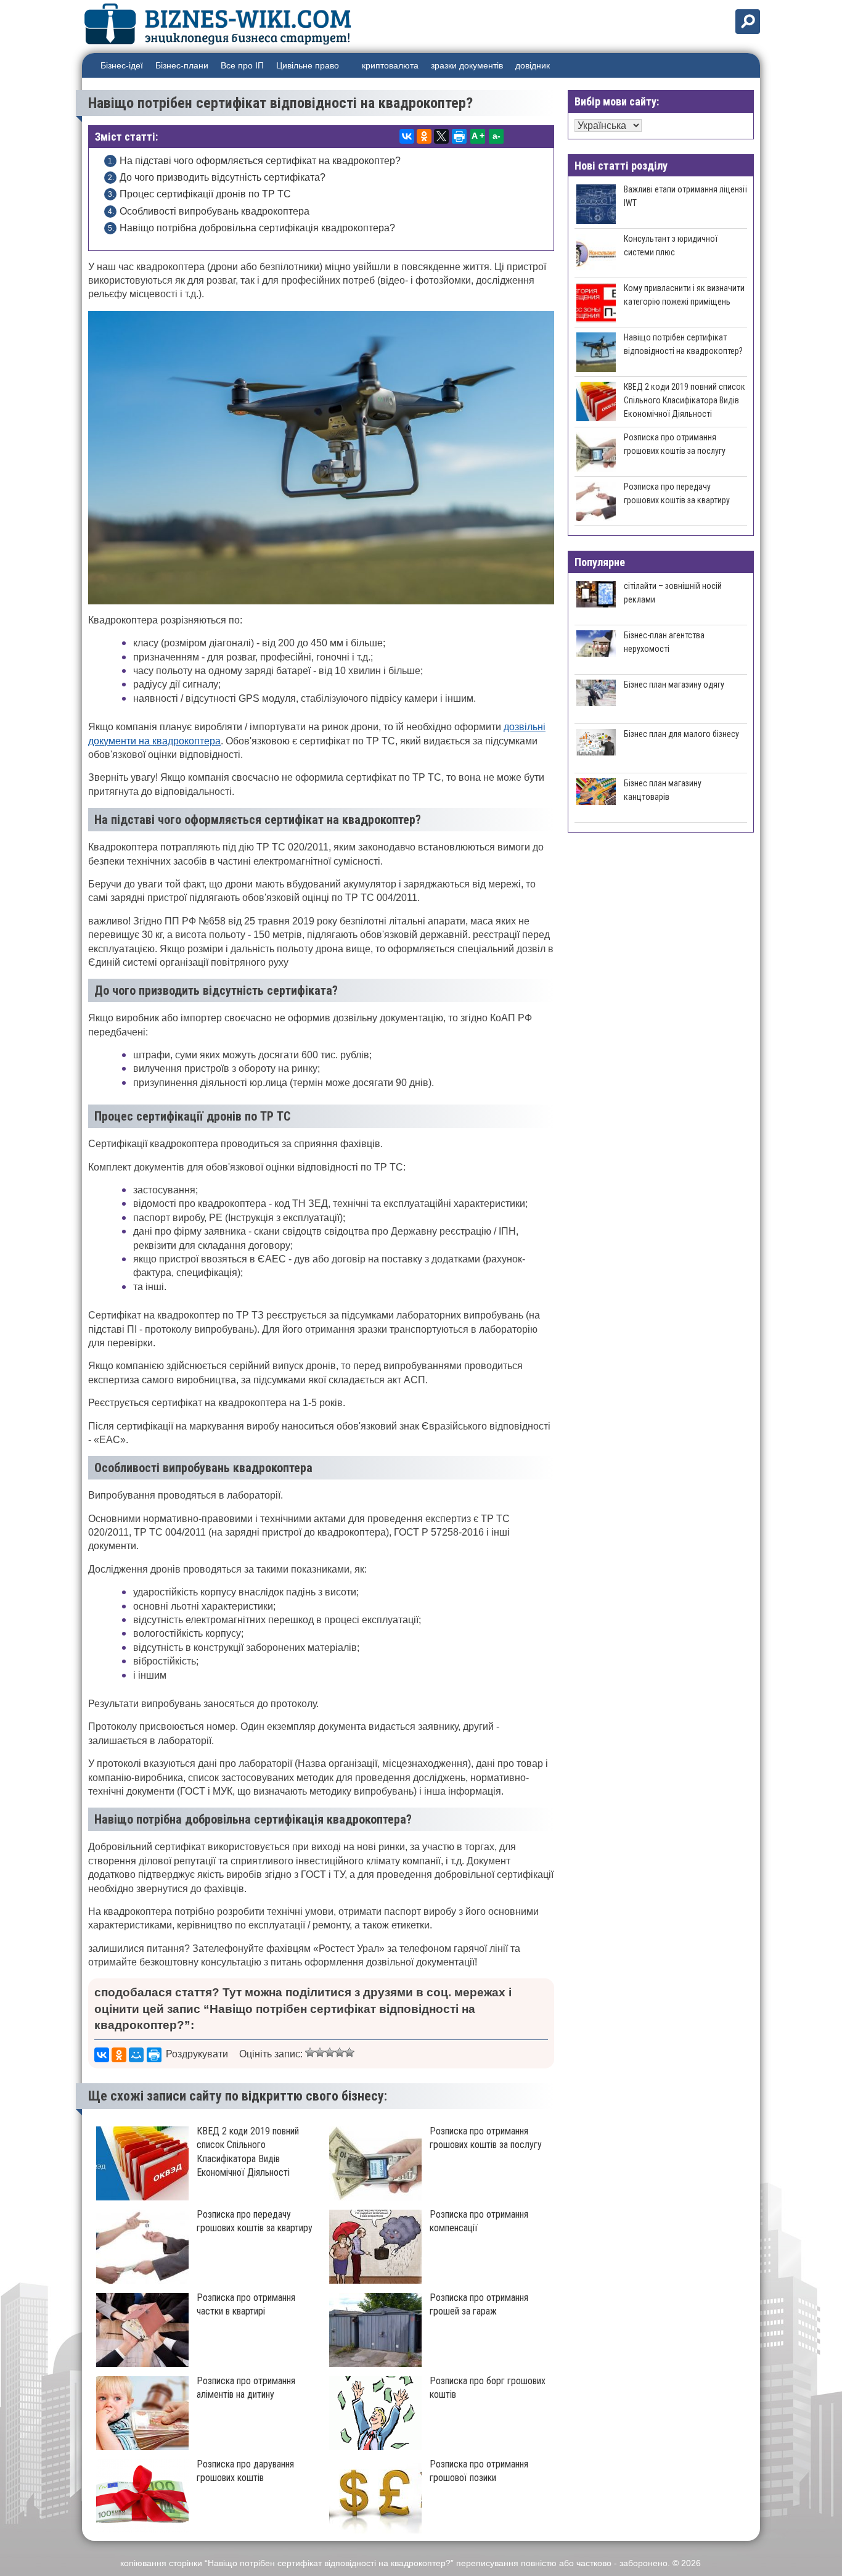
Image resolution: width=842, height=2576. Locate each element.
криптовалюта (390, 65)
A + (478, 136)
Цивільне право (308, 65)
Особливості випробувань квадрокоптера (215, 211)
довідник (533, 65)
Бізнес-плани (182, 65)
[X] (441, 136)
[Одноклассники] (424, 136)
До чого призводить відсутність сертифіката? (223, 177)
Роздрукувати (197, 2054)
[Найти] (748, 22)
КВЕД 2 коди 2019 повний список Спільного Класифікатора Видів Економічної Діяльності (685, 400)
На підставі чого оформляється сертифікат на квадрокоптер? (260, 161)
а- (497, 136)
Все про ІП (242, 65)
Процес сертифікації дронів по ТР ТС (205, 194)
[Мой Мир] (136, 2055)
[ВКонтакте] (407, 136)
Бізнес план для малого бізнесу (681, 734)
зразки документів (467, 65)
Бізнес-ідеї (122, 65)
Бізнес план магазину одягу (674, 685)
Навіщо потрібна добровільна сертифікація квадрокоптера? (257, 228)
